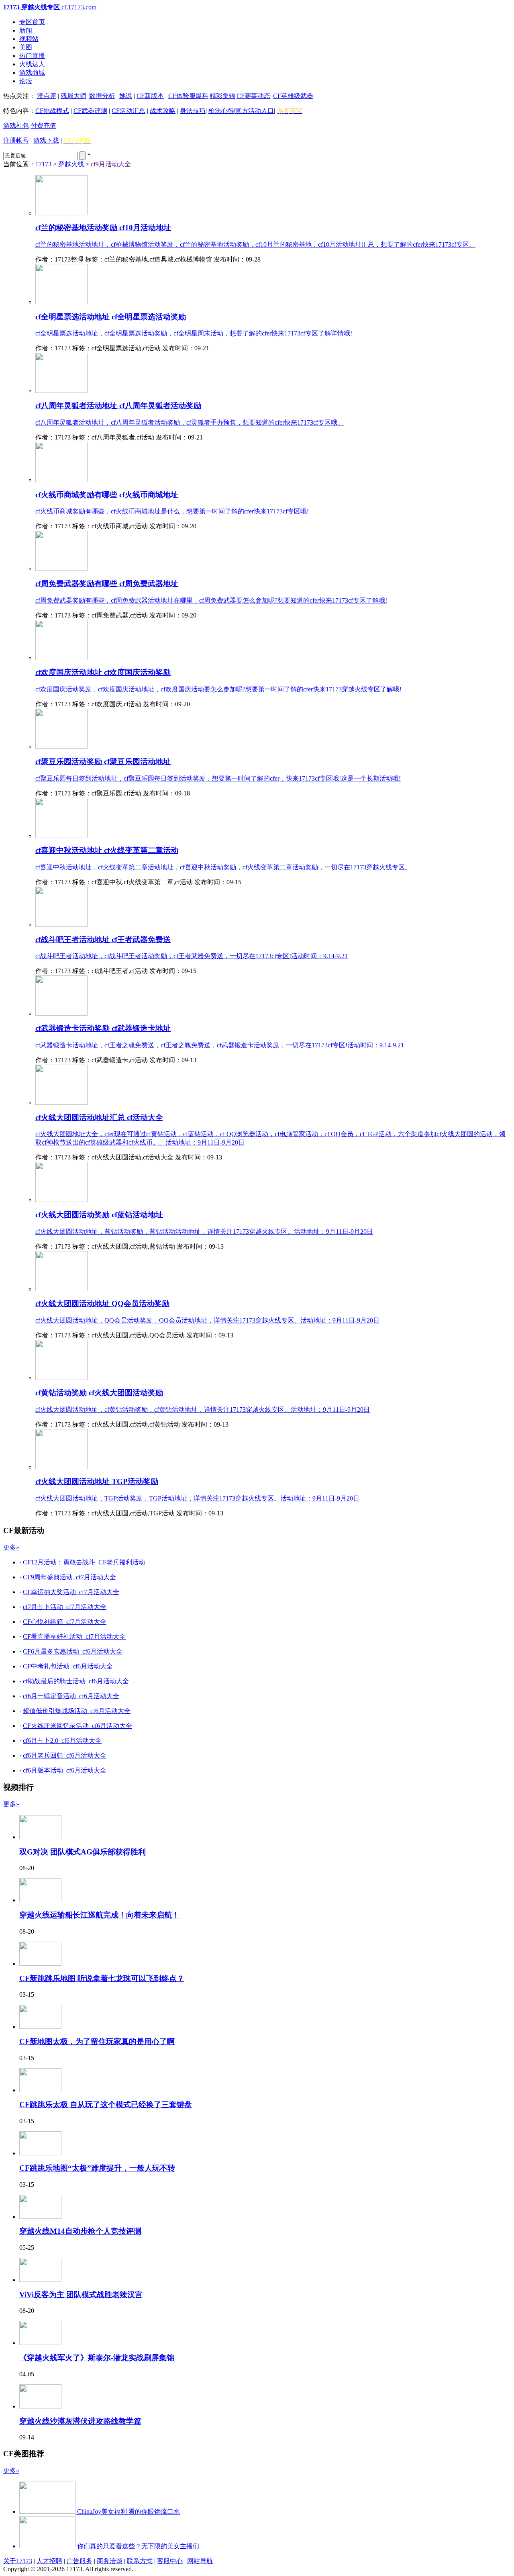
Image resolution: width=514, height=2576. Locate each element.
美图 (26, 47)
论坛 (26, 81)
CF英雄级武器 (293, 96)
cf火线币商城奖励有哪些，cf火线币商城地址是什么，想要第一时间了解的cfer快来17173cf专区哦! (172, 511)
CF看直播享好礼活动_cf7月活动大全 (74, 1637)
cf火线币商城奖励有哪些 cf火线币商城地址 (107, 495)
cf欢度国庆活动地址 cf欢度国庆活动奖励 (103, 672)
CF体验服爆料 (188, 96)
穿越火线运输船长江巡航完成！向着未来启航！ (99, 1915)
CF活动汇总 (128, 111)
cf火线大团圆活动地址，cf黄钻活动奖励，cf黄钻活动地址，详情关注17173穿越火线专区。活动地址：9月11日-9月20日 (203, 1410)
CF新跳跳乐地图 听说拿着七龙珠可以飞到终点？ (102, 1978)
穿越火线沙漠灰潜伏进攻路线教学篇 (80, 2421)
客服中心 (170, 2561)
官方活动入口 (255, 111)
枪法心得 (221, 111)
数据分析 (102, 96)
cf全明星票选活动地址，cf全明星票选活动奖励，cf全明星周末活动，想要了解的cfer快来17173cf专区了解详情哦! (194, 333)
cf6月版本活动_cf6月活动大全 (65, 1770)
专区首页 (32, 22)
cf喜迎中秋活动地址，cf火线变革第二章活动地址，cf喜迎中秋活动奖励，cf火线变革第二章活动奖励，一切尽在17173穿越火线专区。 (223, 867)
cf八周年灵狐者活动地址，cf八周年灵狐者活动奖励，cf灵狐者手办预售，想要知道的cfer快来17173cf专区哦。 (190, 422)
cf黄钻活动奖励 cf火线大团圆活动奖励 (99, 1393)
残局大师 (73, 96)
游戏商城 (32, 73)
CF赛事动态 (253, 96)
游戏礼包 (16, 126)
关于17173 (18, 2561)
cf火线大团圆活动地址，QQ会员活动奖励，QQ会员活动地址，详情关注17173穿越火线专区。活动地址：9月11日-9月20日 (207, 1320)
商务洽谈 (110, 2561)
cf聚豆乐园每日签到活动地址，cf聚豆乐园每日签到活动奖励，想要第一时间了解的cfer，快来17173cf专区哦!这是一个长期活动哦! (218, 778)
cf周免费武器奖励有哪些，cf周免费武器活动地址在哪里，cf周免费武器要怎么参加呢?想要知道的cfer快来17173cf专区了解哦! (211, 600)
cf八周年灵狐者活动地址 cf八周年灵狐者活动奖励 (118, 406)
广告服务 (80, 2561)
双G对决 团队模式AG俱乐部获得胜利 (83, 1852)
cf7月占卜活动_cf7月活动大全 (65, 1607)
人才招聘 (49, 2561)
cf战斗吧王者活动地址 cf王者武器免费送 (103, 939)
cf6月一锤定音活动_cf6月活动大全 (71, 1696)
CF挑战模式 (52, 111)
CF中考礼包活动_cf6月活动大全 (68, 1666)
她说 (126, 96)
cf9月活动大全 (111, 164)
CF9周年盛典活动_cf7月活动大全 (69, 1577)
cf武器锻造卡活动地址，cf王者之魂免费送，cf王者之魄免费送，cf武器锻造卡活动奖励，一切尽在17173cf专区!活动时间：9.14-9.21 (220, 1045)
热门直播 (32, 56)
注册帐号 (16, 140)
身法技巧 (193, 111)
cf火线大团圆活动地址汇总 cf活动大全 (99, 1117)
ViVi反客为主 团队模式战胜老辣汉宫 (81, 2295)
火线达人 (32, 64)
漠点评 (47, 96)
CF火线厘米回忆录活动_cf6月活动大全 (78, 1726)
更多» (11, 1547)
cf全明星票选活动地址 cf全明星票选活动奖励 (111, 317)
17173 (43, 164)
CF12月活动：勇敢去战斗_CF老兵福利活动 (84, 1562)
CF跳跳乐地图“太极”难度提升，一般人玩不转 (97, 2168)
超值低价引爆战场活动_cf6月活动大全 (77, 1711)
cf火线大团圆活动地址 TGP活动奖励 (97, 1481)
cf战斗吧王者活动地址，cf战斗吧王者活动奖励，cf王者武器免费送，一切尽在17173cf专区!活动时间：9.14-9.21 (192, 956)
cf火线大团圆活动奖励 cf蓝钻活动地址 (99, 1215)
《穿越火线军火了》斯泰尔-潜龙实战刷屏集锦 (97, 2358)
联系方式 (140, 2561)
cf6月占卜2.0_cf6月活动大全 (62, 1741)
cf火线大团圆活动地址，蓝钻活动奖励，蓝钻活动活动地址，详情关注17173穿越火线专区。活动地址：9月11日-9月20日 (204, 1232)
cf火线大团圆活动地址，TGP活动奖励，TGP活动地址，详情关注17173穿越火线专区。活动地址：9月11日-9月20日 (197, 1498)
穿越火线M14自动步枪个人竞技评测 (80, 2231)
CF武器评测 (90, 111)
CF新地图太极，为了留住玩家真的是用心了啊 (97, 2041)
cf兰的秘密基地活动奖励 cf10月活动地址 (103, 228)
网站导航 (200, 2561)
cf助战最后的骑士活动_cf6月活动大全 (76, 1681)
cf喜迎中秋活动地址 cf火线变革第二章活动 (107, 850)
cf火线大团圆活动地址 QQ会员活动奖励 (102, 1303)
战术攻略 (163, 111)
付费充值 (43, 126)
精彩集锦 (222, 96)
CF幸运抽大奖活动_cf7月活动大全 (71, 1592)
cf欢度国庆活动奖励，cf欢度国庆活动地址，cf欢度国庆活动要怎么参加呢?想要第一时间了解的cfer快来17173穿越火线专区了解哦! (218, 689)
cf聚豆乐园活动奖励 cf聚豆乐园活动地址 (103, 762)
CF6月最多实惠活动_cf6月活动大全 (73, 1651)
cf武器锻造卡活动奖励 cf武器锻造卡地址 (103, 1028)
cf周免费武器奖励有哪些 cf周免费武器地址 (107, 584)
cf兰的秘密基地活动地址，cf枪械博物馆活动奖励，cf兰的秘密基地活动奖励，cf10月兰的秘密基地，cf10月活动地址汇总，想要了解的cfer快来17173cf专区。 (255, 244)
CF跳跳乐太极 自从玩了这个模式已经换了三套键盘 (106, 2105)
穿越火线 (71, 164)
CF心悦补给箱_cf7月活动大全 (65, 1622)
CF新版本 (150, 96)
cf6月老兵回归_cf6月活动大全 (65, 1755)
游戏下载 (46, 140)
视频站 (29, 39)
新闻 (26, 30)
